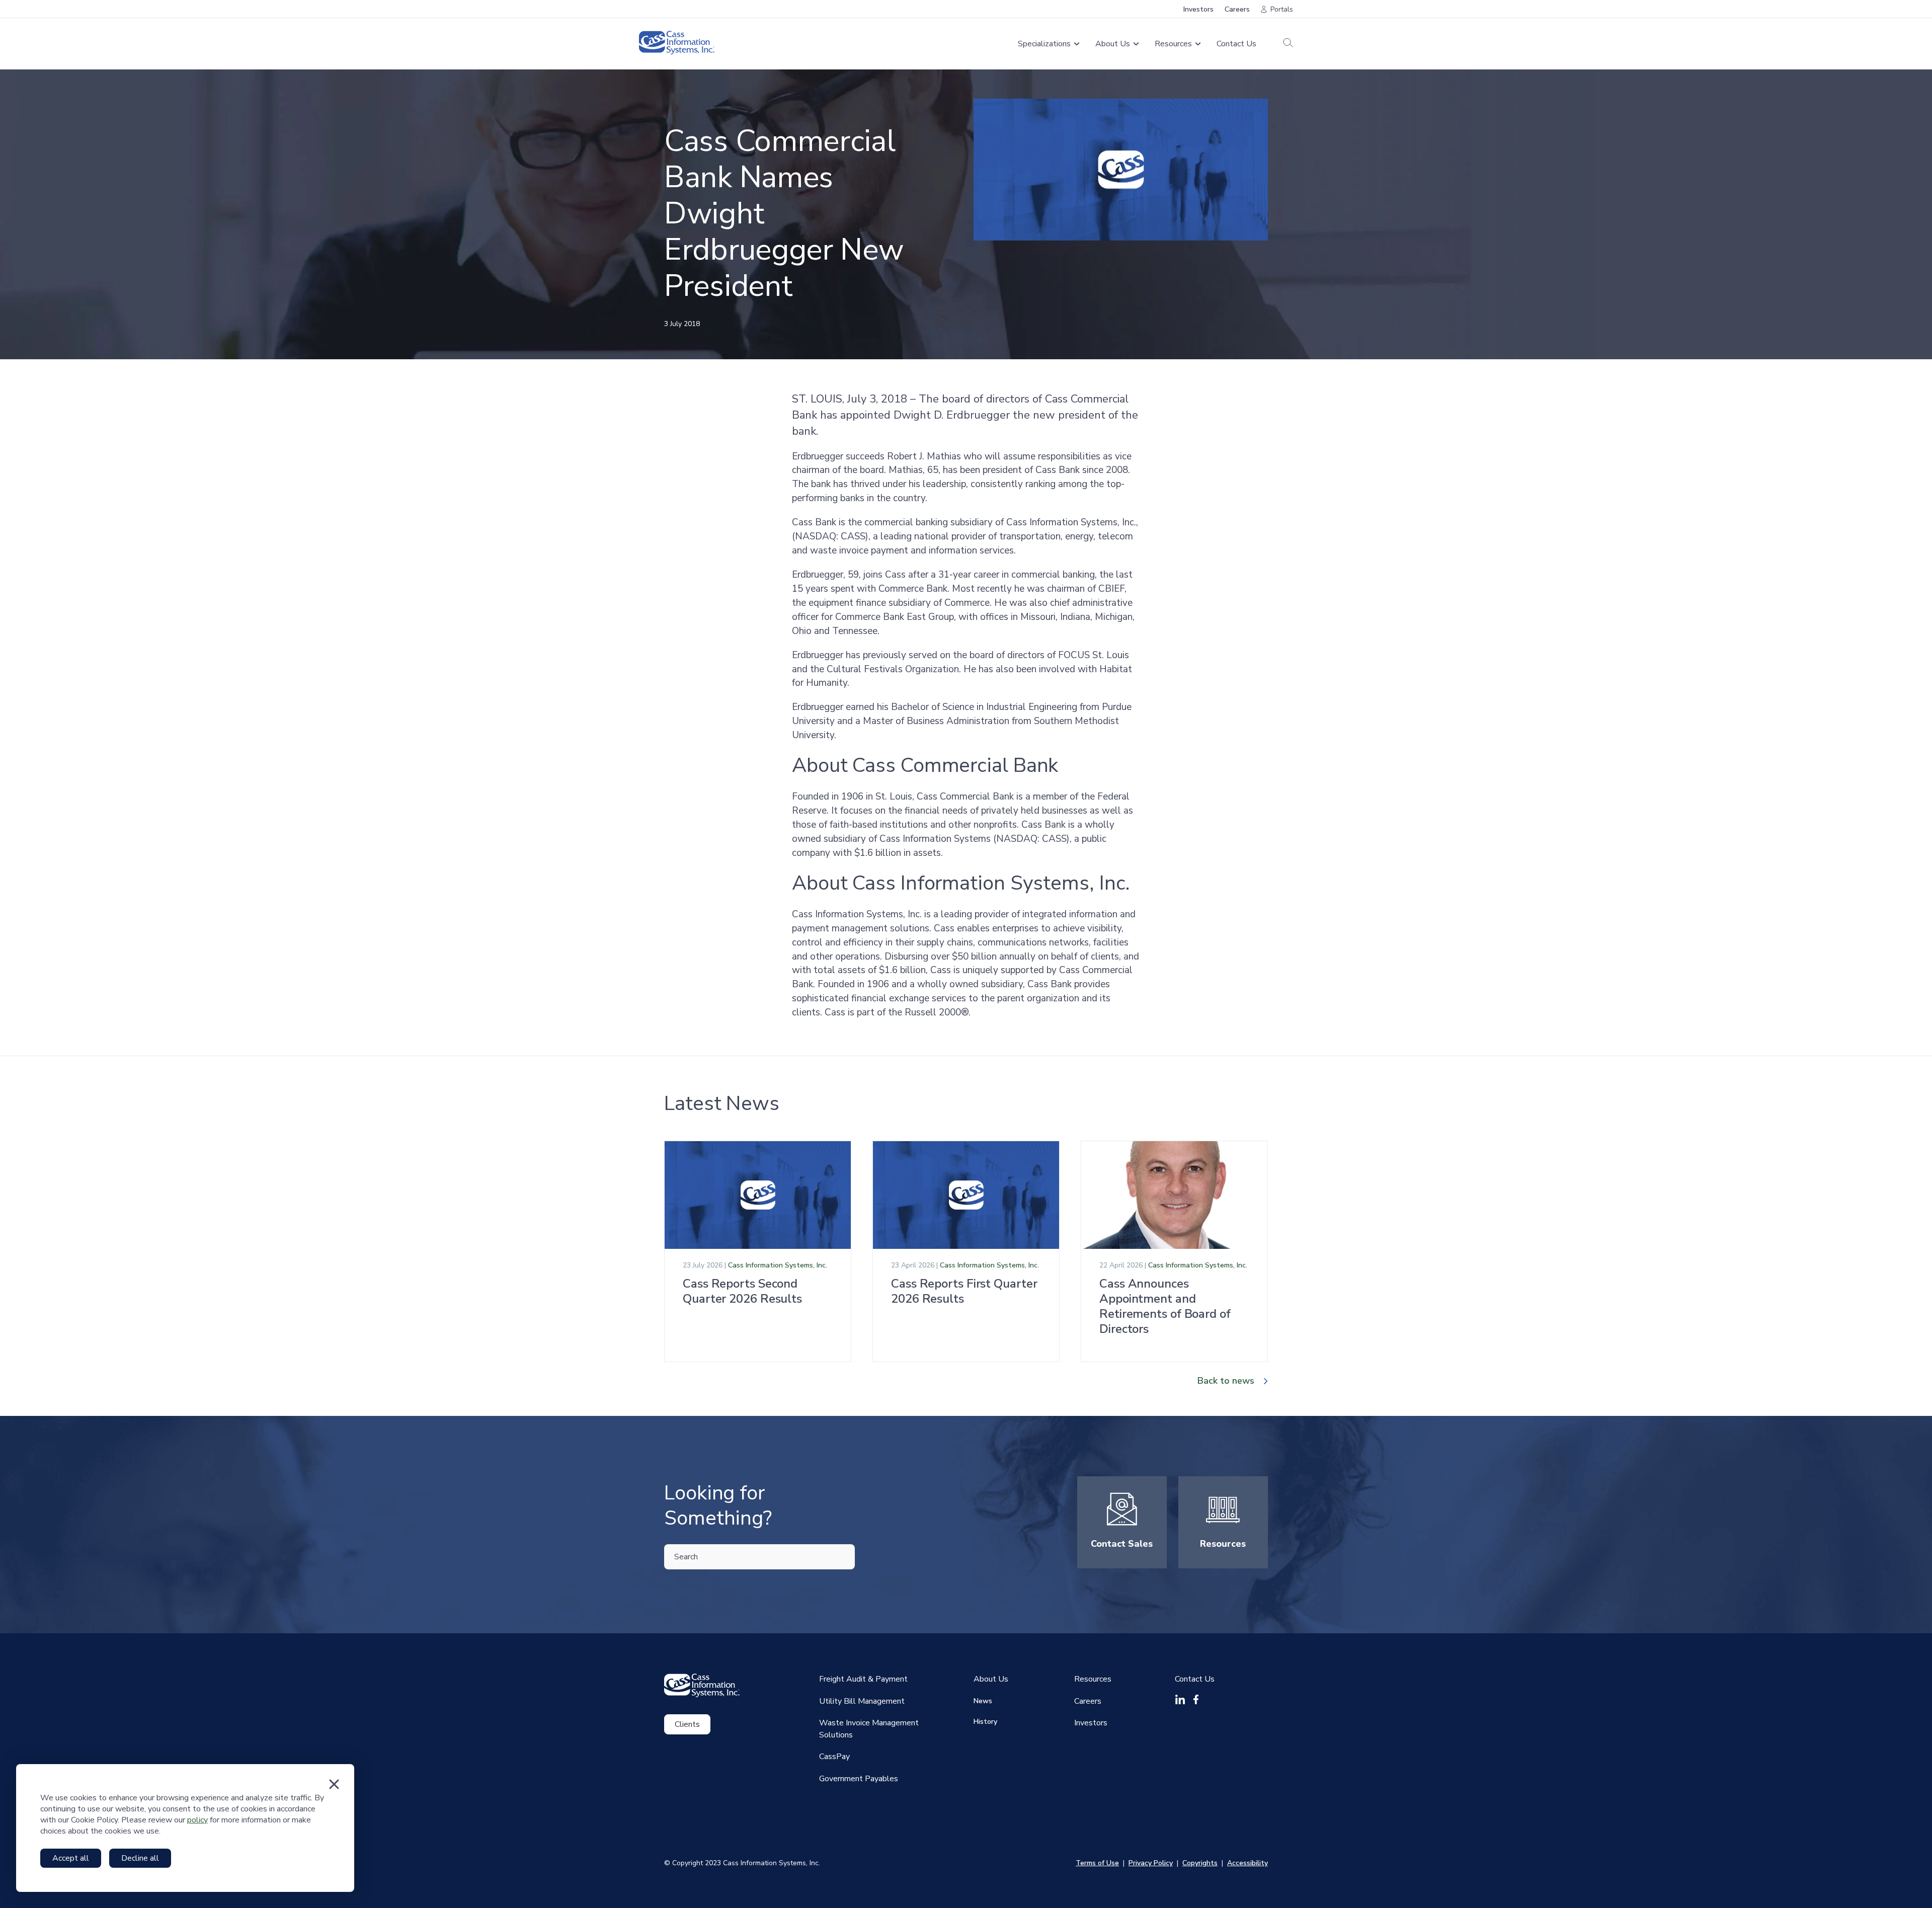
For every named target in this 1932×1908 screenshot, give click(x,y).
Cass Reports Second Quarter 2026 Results (742, 1291)
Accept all (71, 1858)
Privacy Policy (1151, 1863)
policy (197, 1820)
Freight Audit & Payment (863, 1679)
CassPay (834, 1757)
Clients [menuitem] (687, 1724)
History (985, 1722)
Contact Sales (1122, 1544)
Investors (1198, 9)
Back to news (1226, 1381)
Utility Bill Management (862, 1701)
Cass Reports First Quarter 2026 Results (964, 1291)
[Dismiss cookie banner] (334, 1784)
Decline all (140, 1858)
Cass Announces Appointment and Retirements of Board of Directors (1165, 1306)
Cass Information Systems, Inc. (778, 1265)
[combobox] (759, 1557)
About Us (991, 1679)
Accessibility (1247, 1863)
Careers (1237, 9)
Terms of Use (1097, 1863)
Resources (1223, 1544)
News (983, 1701)
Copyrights (1200, 1863)
